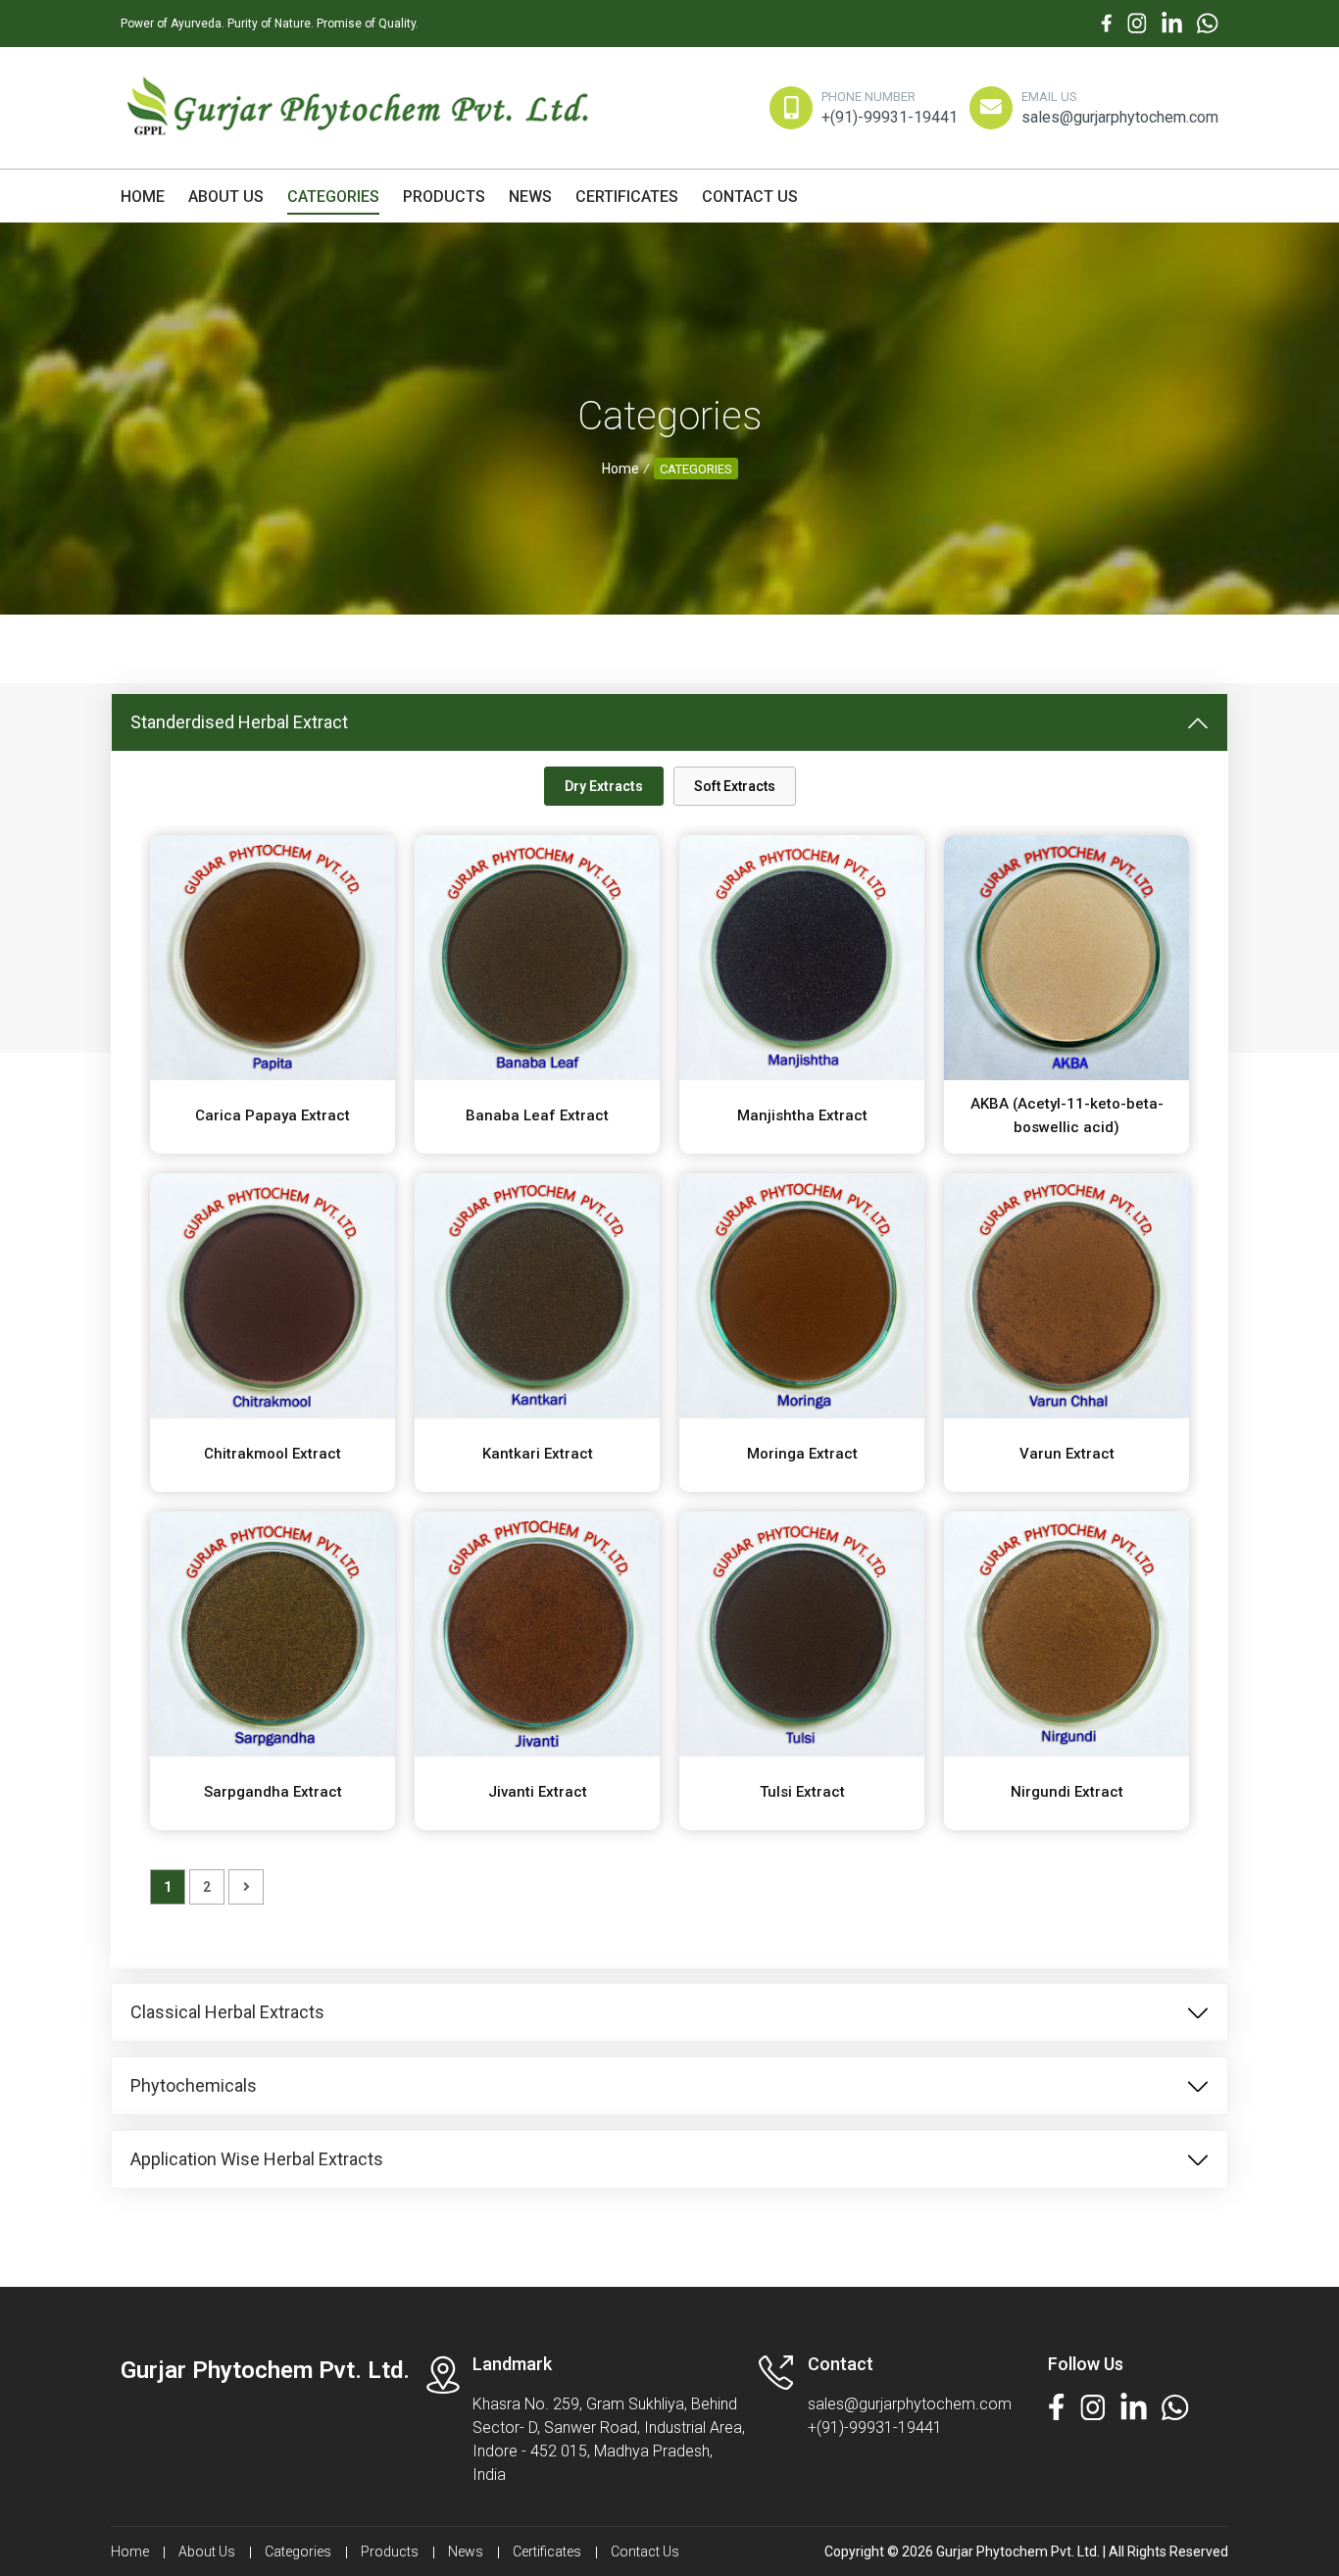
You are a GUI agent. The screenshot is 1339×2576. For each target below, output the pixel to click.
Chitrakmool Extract (273, 1454)
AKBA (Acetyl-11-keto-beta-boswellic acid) (1067, 1115)
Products (444, 197)
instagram (1137, 18)
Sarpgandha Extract (273, 1792)
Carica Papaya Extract (273, 1115)
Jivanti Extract (538, 1792)
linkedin (1172, 18)
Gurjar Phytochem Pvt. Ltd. (265, 2370)
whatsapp (1208, 18)
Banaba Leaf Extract (537, 1115)
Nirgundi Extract (1067, 1792)
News (530, 197)
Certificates (627, 197)
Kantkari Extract (538, 1454)
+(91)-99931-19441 (890, 117)
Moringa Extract (802, 1454)
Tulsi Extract (802, 1792)
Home (143, 197)
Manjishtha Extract (802, 1115)
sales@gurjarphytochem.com (1120, 117)
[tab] (604, 786)
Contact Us (750, 197)
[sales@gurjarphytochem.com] (992, 105)
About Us (226, 197)
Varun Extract (1067, 1454)
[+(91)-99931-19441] (792, 105)
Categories (333, 197)
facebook (1107, 18)
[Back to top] (1284, 2521)
